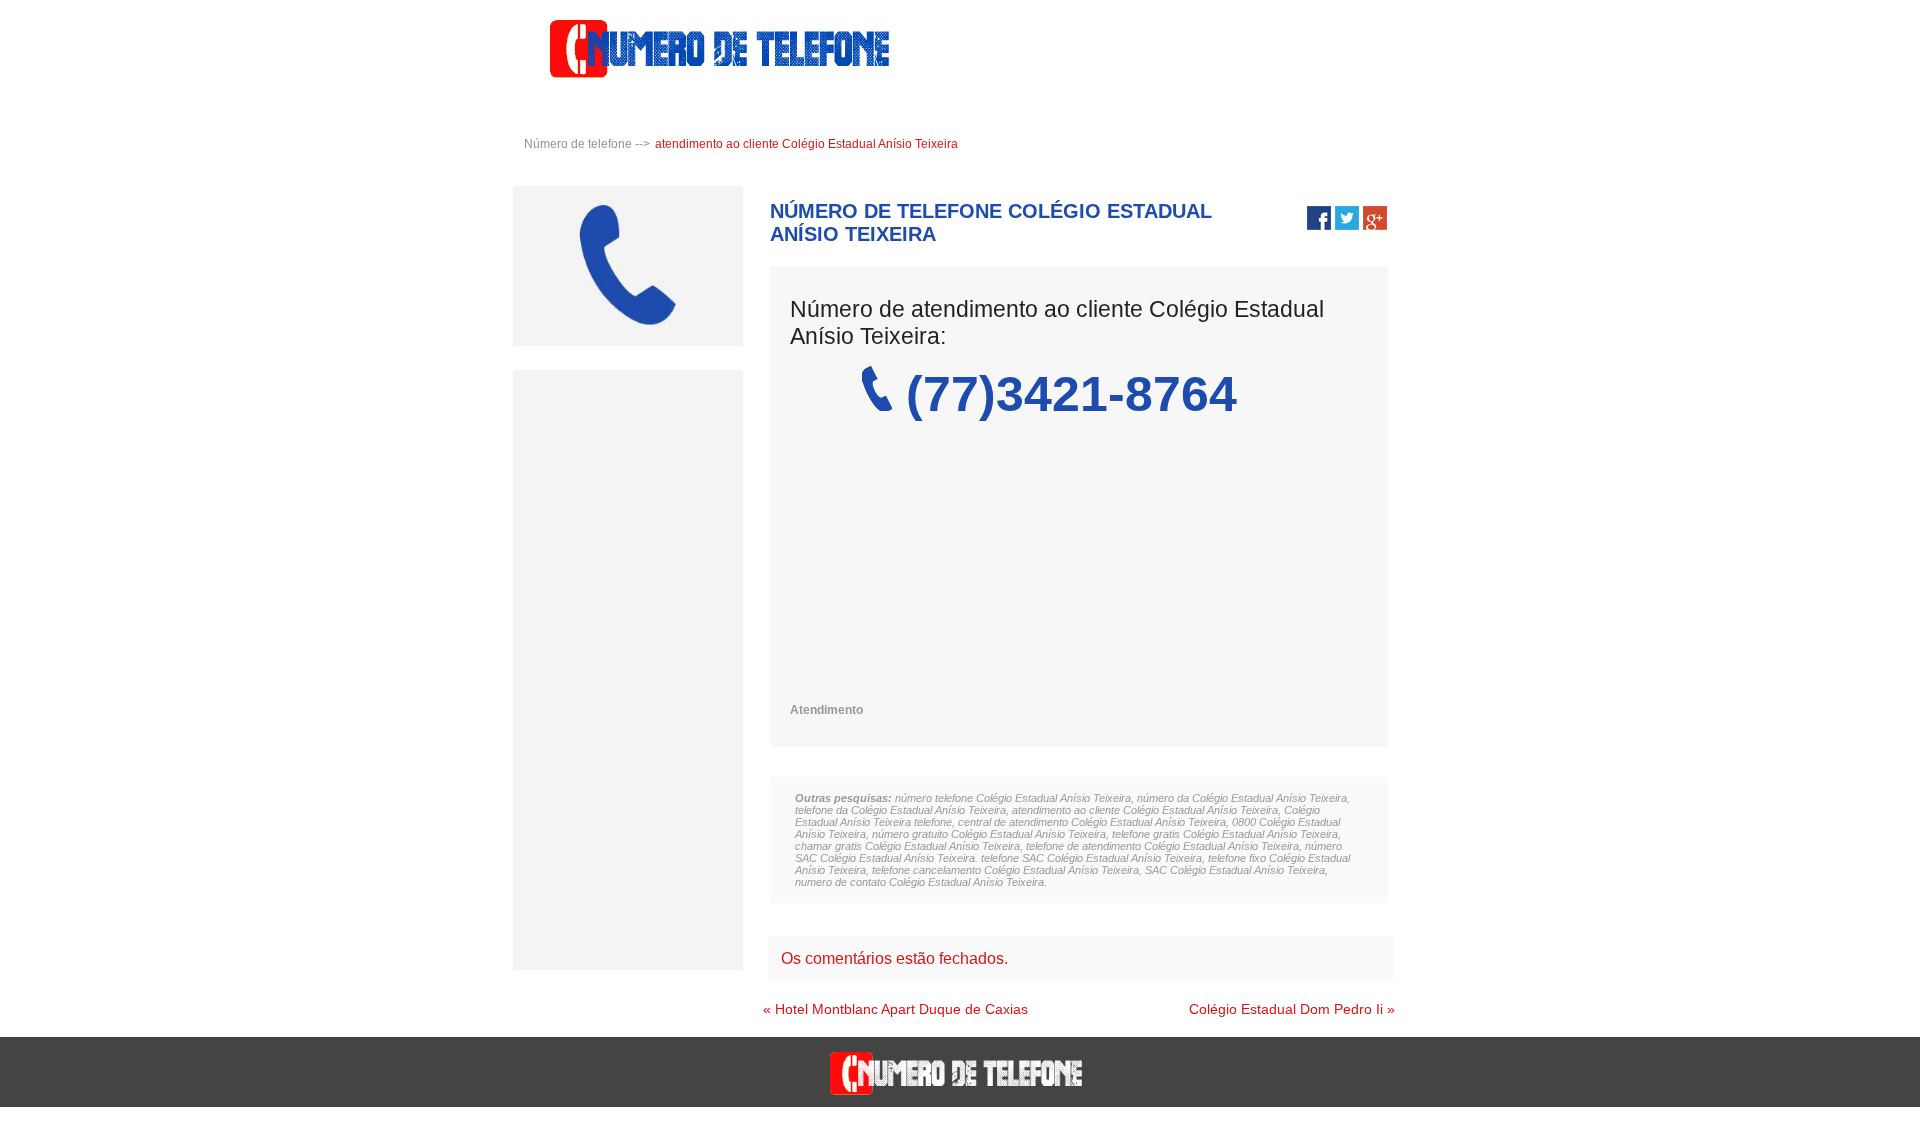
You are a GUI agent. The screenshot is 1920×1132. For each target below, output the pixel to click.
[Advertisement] (1070, 563)
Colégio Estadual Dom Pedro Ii (1286, 1009)
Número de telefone (578, 144)
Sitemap (1880, 1122)
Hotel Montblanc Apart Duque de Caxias (901, 1009)
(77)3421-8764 (1071, 394)
